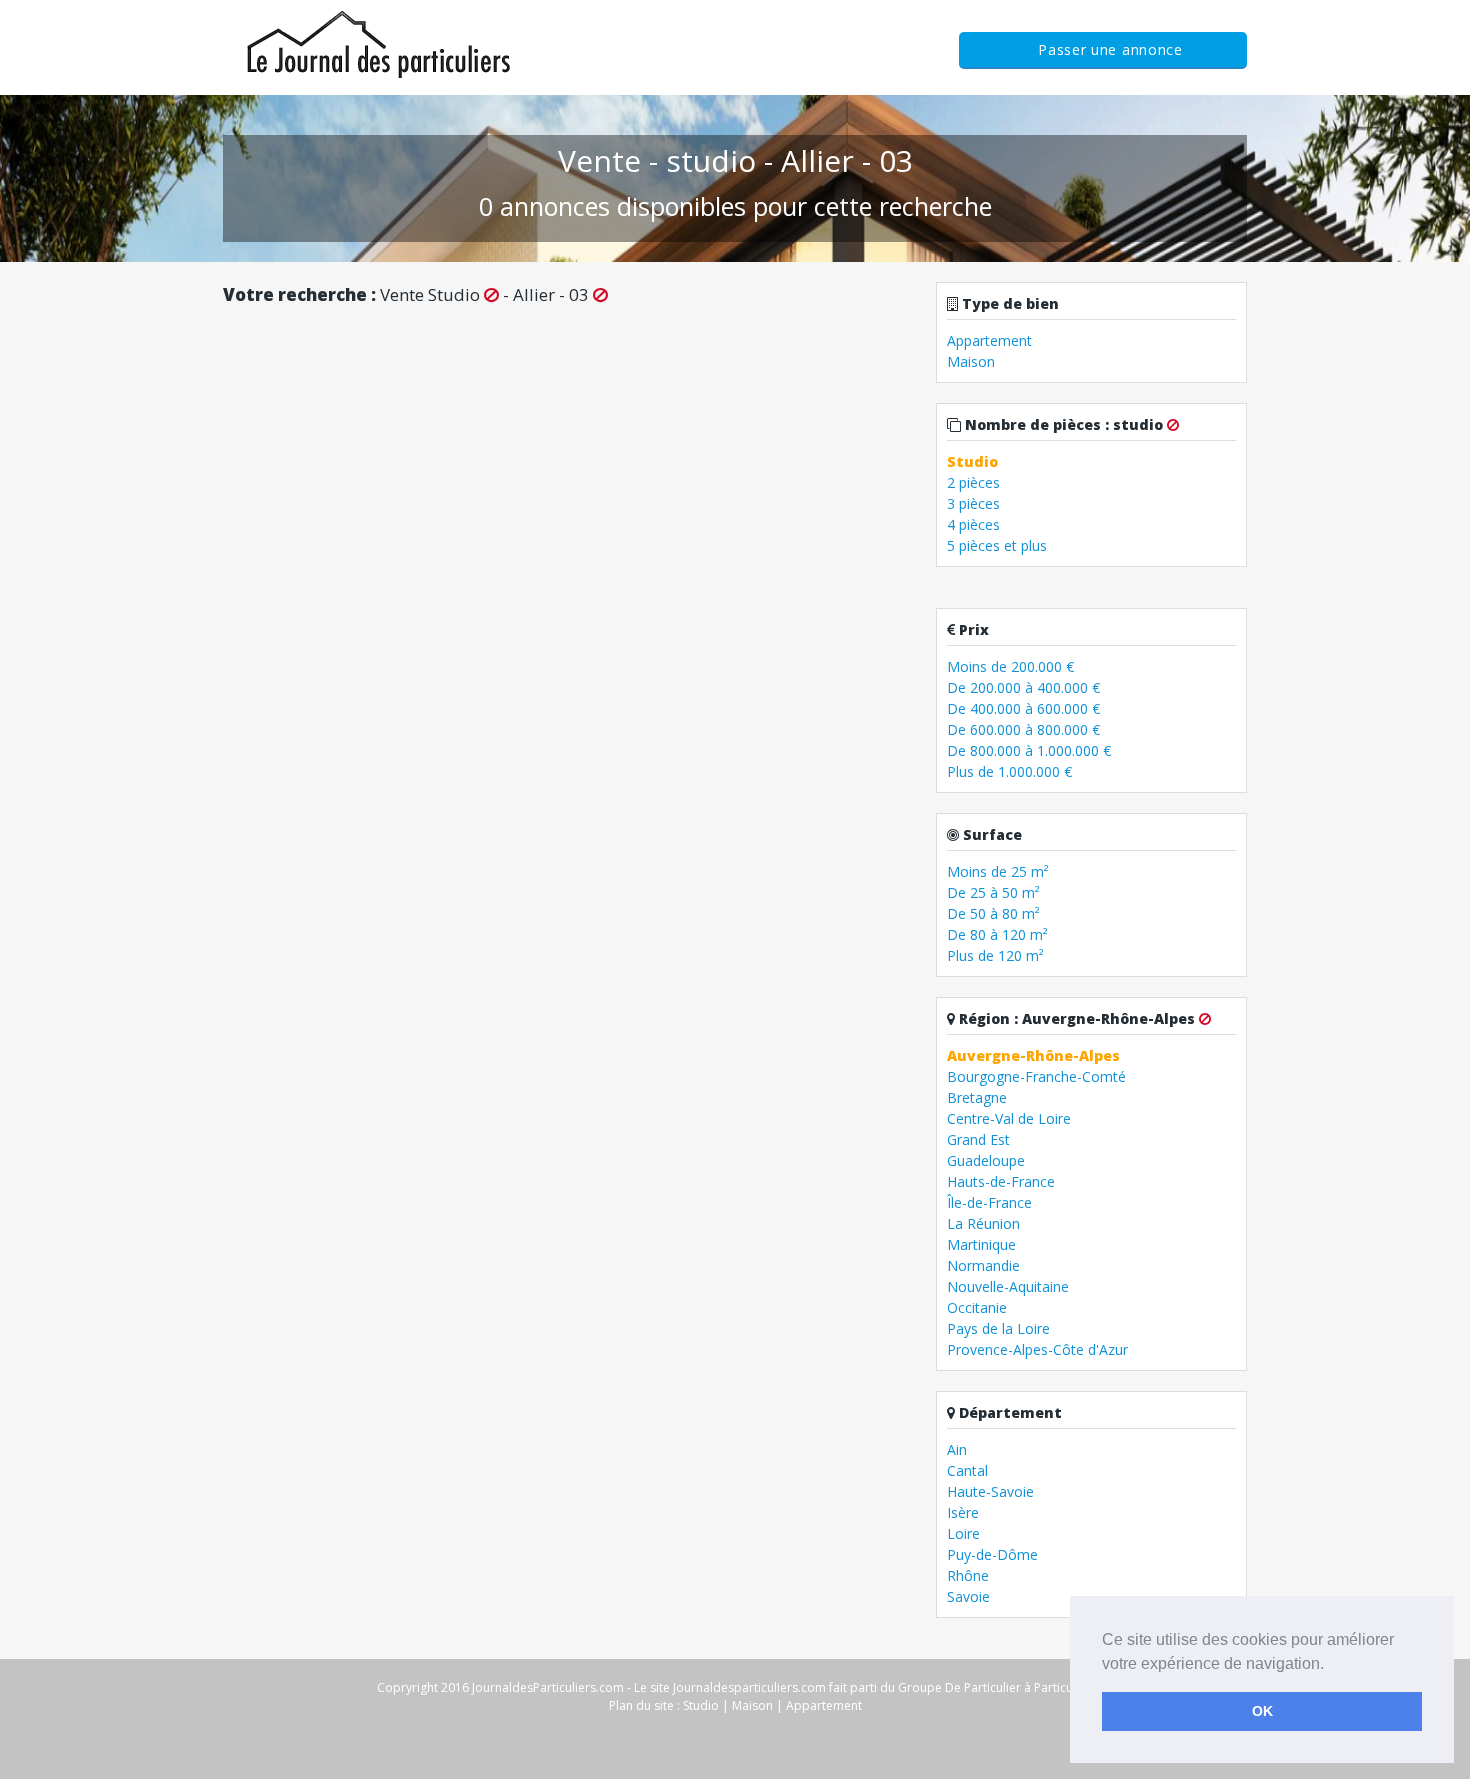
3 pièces (973, 503)
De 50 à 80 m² (993, 913)
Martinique (981, 1244)
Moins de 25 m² (998, 871)
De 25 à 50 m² (993, 892)
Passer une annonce (1110, 49)
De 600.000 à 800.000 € (1023, 729)
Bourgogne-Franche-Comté (1036, 1076)
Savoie (968, 1596)
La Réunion (983, 1223)
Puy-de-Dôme (992, 1554)
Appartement (989, 340)
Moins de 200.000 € (1010, 666)
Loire (963, 1533)
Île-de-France (989, 1202)
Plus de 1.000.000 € (1009, 771)
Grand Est (978, 1139)
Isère (963, 1512)
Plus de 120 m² (995, 955)
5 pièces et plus (997, 545)
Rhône (968, 1575)
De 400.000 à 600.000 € (1023, 708)
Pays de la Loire (998, 1328)
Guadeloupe (986, 1160)
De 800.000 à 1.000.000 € (1029, 750)
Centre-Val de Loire (1009, 1118)
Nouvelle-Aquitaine (1008, 1286)
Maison (971, 361)
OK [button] (1262, 1711)
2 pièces (973, 482)
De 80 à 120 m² (997, 934)
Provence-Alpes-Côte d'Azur (1037, 1349)
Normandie (983, 1265)
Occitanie (977, 1307)
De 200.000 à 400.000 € (1023, 687)
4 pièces (973, 524)
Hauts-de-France (1001, 1181)
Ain (957, 1449)
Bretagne (977, 1097)
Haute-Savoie (990, 1491)
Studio (701, 1705)
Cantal (967, 1470)
